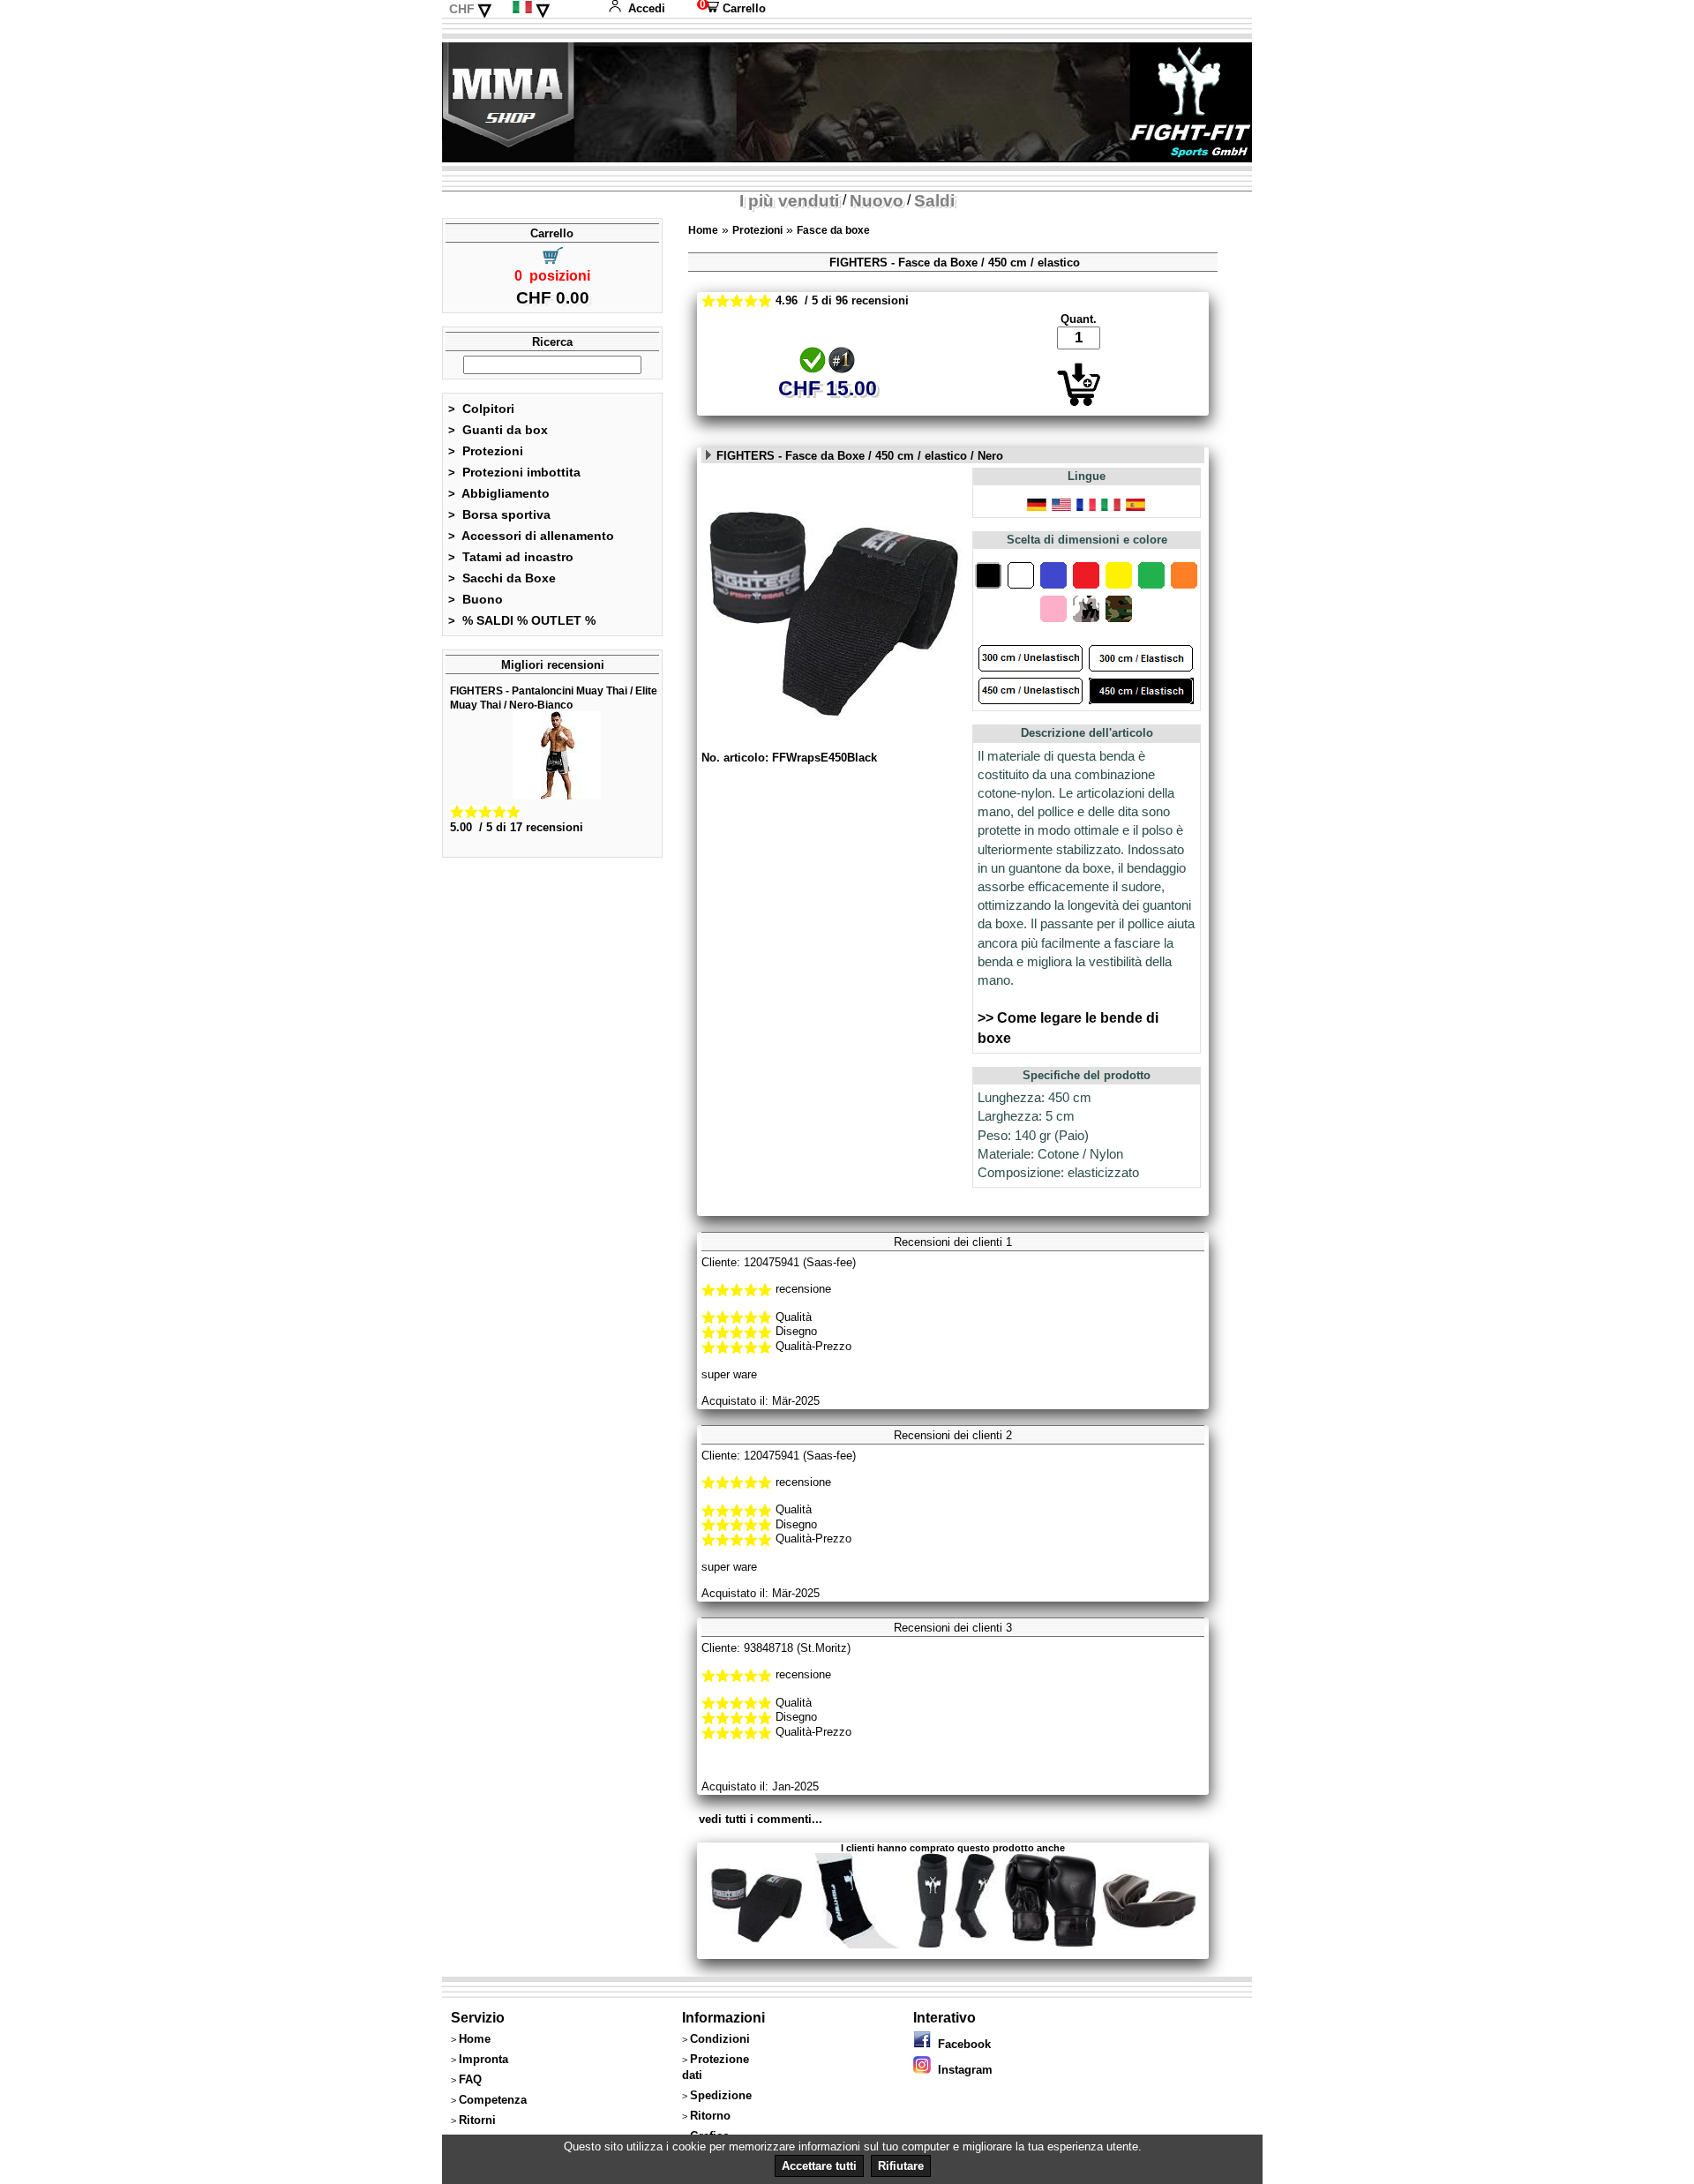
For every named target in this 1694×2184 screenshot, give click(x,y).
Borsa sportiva (499, 514)
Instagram (962, 2070)
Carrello (731, 8)
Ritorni (477, 2120)
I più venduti (789, 201)
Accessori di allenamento (531, 536)
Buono (476, 599)
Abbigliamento (499, 493)
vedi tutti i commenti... (761, 1819)
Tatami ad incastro (511, 557)
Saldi (934, 201)
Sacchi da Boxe (502, 578)
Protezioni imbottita (514, 472)
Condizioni (720, 2039)
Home (703, 230)
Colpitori (481, 409)
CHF (462, 9)
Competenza (493, 2100)
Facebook (961, 2044)
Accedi (647, 8)
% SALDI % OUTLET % (522, 620)
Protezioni (486, 451)
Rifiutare (901, 2166)
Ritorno (710, 2116)
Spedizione (721, 2095)
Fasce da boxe (833, 230)
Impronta (483, 2059)
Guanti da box (498, 430)
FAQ (470, 2079)
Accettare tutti (819, 2166)
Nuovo (877, 201)
